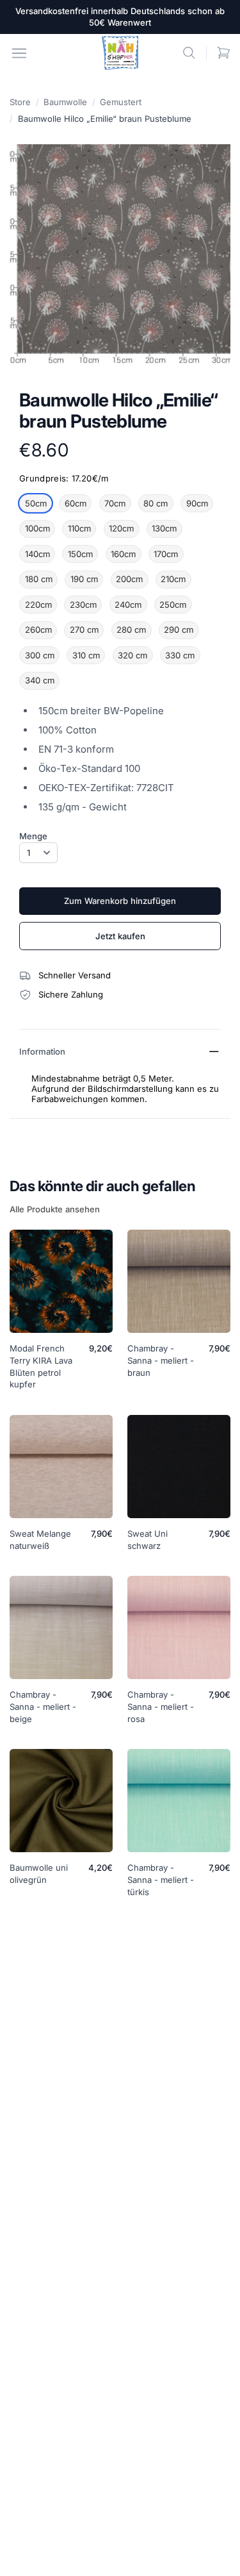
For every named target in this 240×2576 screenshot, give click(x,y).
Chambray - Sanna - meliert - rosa (161, 1707)
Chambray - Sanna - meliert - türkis (161, 1880)
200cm (129, 579)
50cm (36, 503)
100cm (37, 528)
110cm (79, 528)
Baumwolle (65, 102)
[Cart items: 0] (224, 53)
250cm (173, 605)
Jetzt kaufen (120, 936)
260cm (38, 630)
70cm (115, 503)
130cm (164, 528)
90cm (197, 503)
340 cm (40, 680)
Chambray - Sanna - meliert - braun (161, 1360)
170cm (166, 554)
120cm (121, 528)
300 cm (40, 655)
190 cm (84, 579)
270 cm (84, 630)
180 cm (39, 579)
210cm (173, 579)
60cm (76, 503)
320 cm (132, 655)
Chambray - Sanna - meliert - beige (43, 1707)
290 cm (179, 630)
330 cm (180, 655)
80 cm (156, 503)
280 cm (131, 630)
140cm (37, 554)
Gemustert (121, 102)
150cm (80, 554)
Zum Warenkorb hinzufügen (120, 901)
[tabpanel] (120, 255)
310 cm (86, 655)
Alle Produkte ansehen (55, 1209)
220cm (38, 605)
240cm (128, 605)
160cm (123, 554)
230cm (83, 605)
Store (20, 102)
